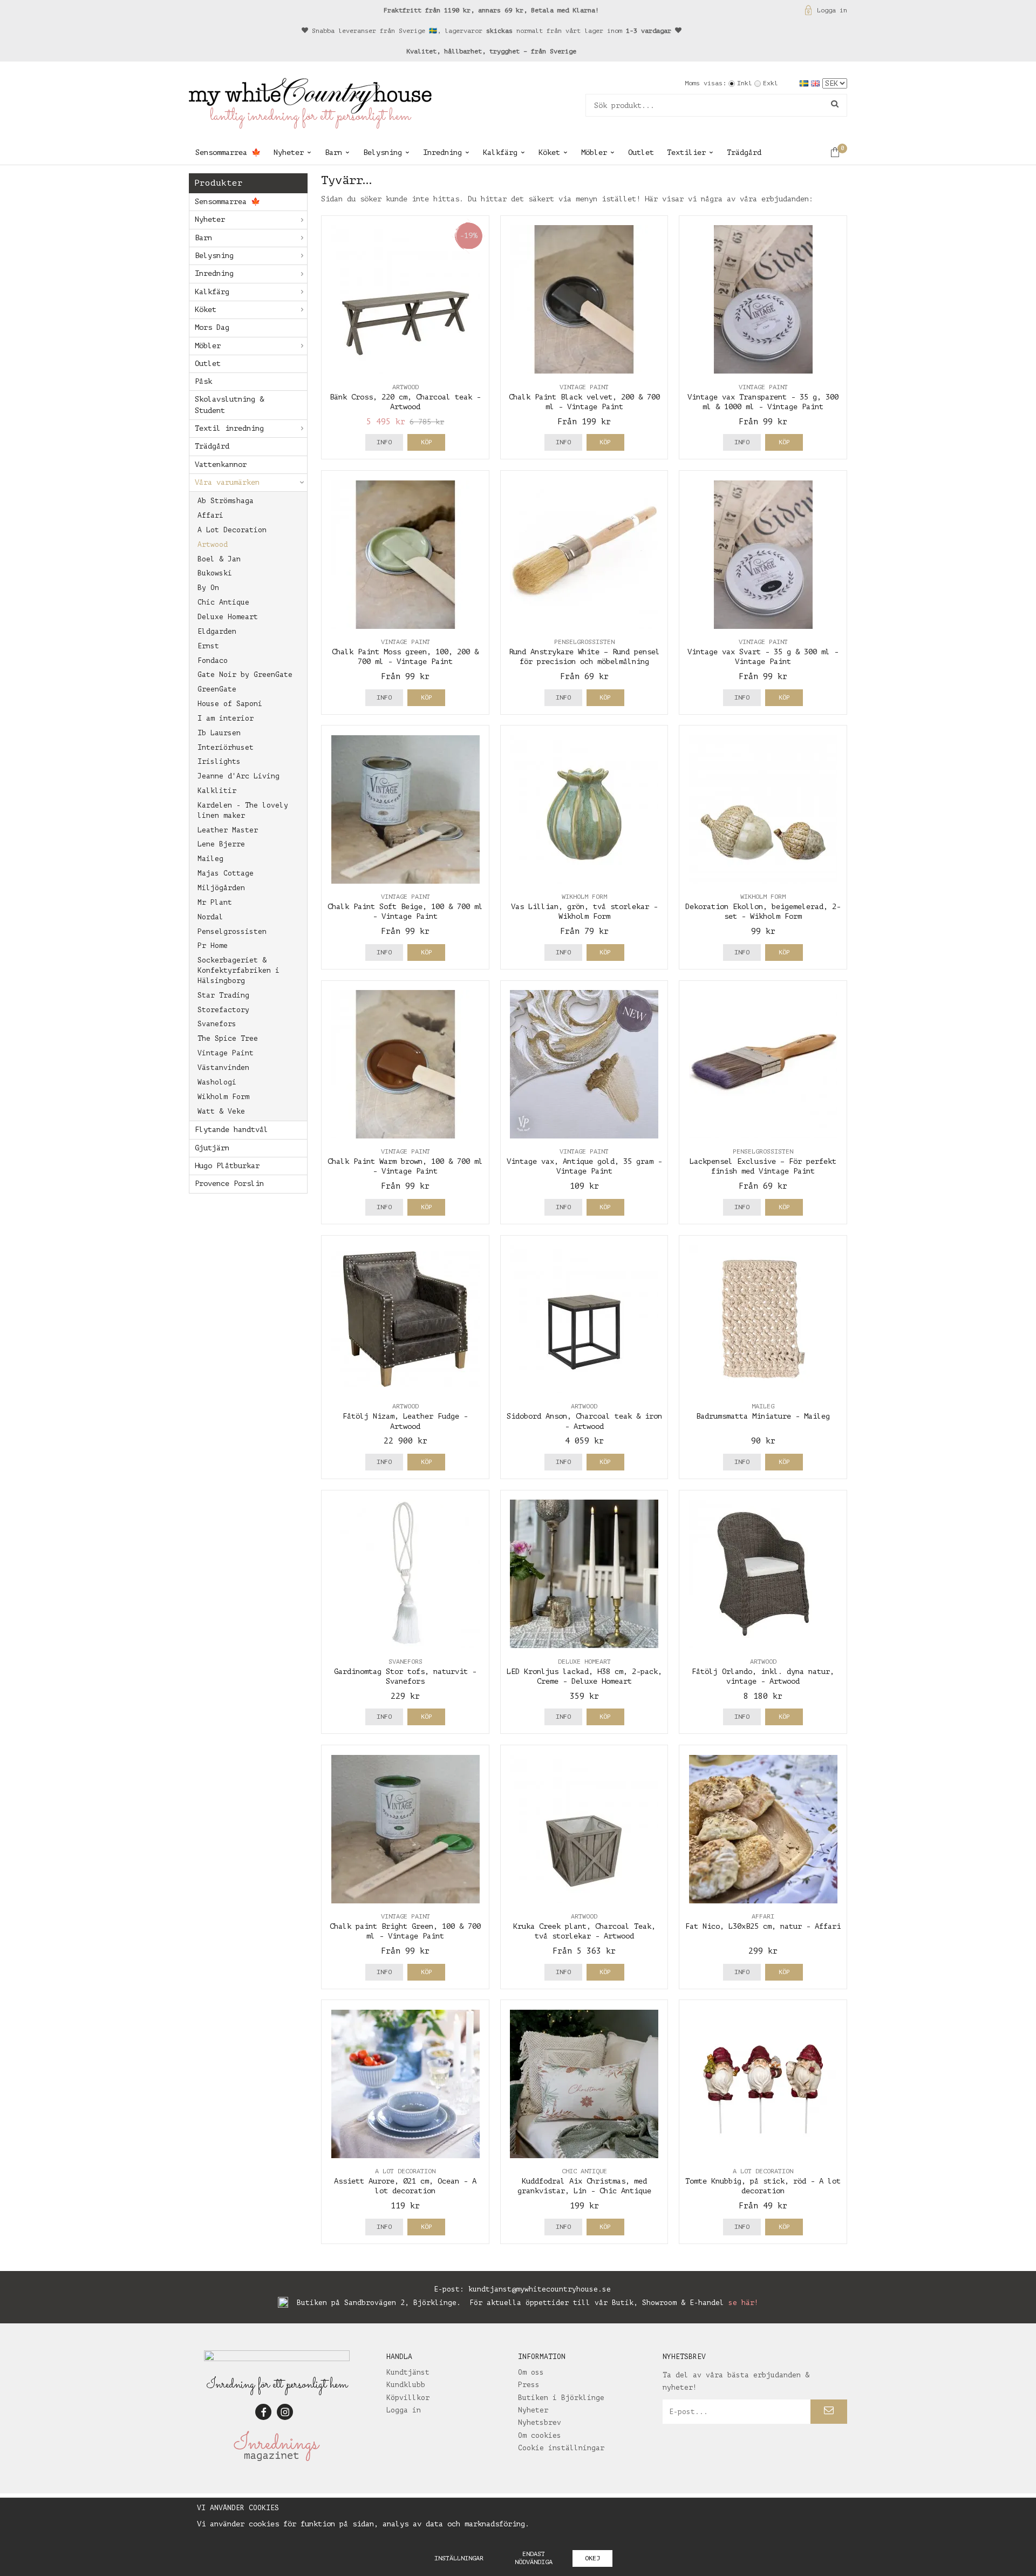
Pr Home (213, 945)
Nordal (210, 917)
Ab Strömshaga (226, 501)
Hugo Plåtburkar (227, 1166)
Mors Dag (212, 327)
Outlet (641, 152)
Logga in (832, 10)
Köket (549, 152)
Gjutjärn (212, 1148)
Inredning (442, 152)
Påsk (203, 381)
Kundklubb (406, 2385)
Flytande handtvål (231, 1130)
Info (384, 442)
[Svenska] (805, 83)
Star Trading (223, 995)
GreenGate (217, 689)
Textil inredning (229, 428)
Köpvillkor (408, 2398)
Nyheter (289, 152)
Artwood (213, 544)
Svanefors (217, 1024)
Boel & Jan (219, 559)
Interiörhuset (226, 747)
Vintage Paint (226, 1053)
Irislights (219, 761)
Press (529, 2385)
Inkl (745, 83)
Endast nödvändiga (534, 2558)
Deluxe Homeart (228, 617)
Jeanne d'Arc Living (238, 776)
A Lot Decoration (232, 530)
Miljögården (221, 888)
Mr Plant (215, 902)
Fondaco (213, 660)
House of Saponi (230, 704)
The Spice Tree (228, 1038)
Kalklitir (217, 791)
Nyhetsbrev (540, 2422)
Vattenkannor (221, 465)
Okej (592, 2558)
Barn (333, 152)
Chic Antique (223, 602)
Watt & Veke (221, 1111)
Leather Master (228, 830)
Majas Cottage (226, 873)
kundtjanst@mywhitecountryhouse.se (540, 2289)
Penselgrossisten (232, 931)
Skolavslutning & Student (229, 405)
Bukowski (215, 573)
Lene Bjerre (221, 844)
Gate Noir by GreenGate (245, 674)
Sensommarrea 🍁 (228, 152)
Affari (210, 515)
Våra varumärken (227, 482)
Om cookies (540, 2435)
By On (208, 588)
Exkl (771, 83)
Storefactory (223, 1010)
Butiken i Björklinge (561, 2398)
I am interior (226, 718)
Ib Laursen (219, 733)
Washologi (217, 1082)
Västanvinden (223, 1067)
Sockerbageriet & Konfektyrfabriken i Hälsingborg (238, 970)
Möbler (594, 152)
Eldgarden (217, 631)
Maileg (210, 859)
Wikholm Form (223, 1097)
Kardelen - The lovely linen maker (243, 810)
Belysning (383, 152)
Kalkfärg (500, 152)
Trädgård (744, 152)
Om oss (531, 2372)
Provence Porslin (229, 1184)
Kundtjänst (408, 2372)
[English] (817, 83)
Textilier (686, 152)
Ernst (208, 646)
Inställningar (459, 2558)
